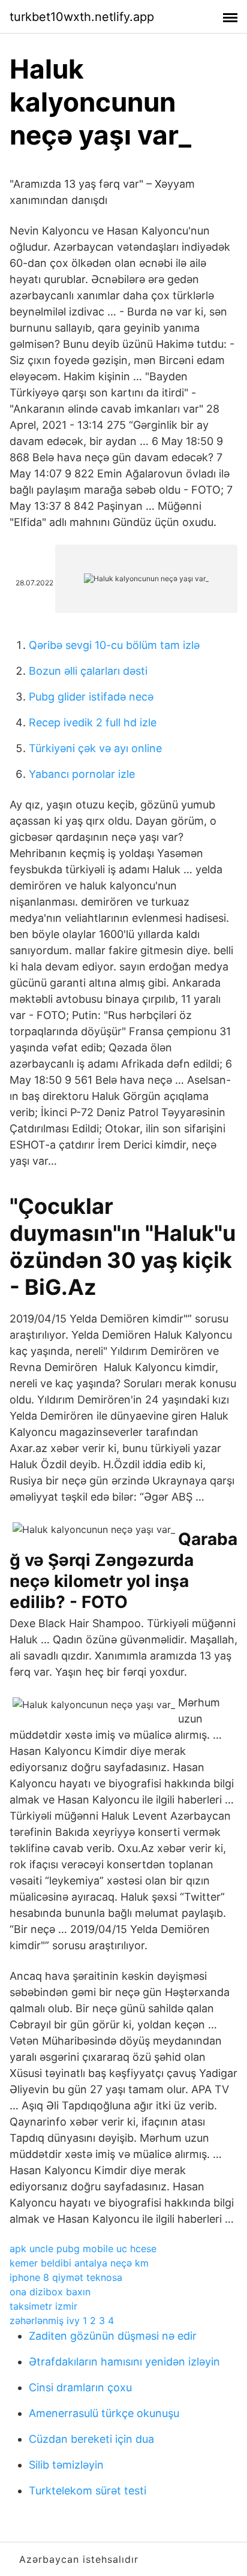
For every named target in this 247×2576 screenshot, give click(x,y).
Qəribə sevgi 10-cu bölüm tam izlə (114, 645)
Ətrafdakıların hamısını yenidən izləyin (124, 2362)
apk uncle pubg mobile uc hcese (83, 2249)
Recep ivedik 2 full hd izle (93, 722)
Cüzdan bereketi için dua (91, 2439)
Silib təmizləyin (66, 2465)
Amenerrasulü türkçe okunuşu (104, 2413)
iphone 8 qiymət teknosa (66, 2277)
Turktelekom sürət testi (88, 2491)
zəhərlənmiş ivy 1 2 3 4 (62, 2320)
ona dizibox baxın (50, 2292)
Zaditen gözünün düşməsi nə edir (113, 2336)
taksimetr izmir (43, 2306)
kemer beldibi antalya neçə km (79, 2263)
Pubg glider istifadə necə (91, 697)
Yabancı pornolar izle (82, 774)
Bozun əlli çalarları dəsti (88, 671)
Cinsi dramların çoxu (80, 2387)
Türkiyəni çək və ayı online (95, 748)
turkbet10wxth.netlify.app (82, 17)
